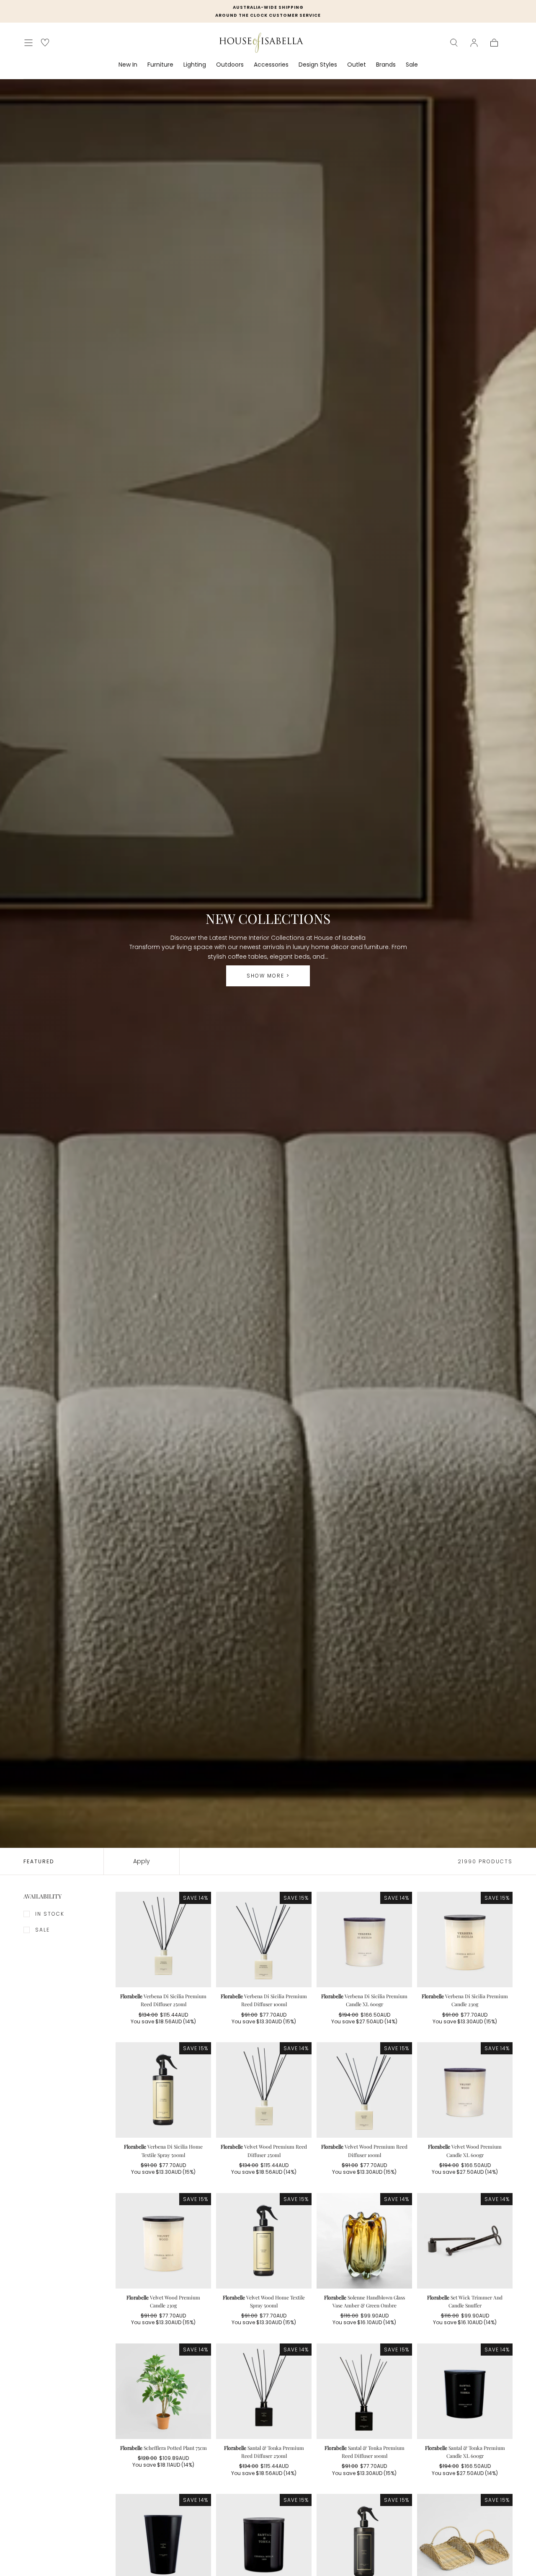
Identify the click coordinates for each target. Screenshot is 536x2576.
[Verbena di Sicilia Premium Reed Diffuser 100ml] (264, 1940)
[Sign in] (474, 43)
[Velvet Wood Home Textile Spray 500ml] (264, 2241)
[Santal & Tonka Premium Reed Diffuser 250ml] (264, 2391)
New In (128, 65)
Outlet (357, 65)
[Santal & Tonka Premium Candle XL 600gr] (465, 2391)
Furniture (160, 65)
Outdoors (230, 65)
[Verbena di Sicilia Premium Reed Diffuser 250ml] (163, 1940)
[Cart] (494, 43)
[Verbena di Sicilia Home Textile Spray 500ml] (163, 2090)
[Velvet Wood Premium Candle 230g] (163, 2241)
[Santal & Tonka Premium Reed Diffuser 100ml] (364, 2391)
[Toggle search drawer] (454, 43)
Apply (142, 1861)
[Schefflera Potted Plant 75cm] (163, 2391)
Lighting (195, 65)
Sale (412, 65)
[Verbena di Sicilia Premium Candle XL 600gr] (364, 1940)
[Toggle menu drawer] (28, 43)
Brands (386, 65)
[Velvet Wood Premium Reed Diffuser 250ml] (264, 2090)
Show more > (268, 976)
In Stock (50, 1914)
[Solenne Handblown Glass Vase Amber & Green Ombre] (364, 2241)
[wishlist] (45, 43)
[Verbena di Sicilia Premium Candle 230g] (465, 1940)
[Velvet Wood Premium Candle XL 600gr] (465, 2090)
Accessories (271, 65)
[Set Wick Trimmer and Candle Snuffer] (465, 2241)
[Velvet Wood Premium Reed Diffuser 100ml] (364, 2090)
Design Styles (318, 65)
